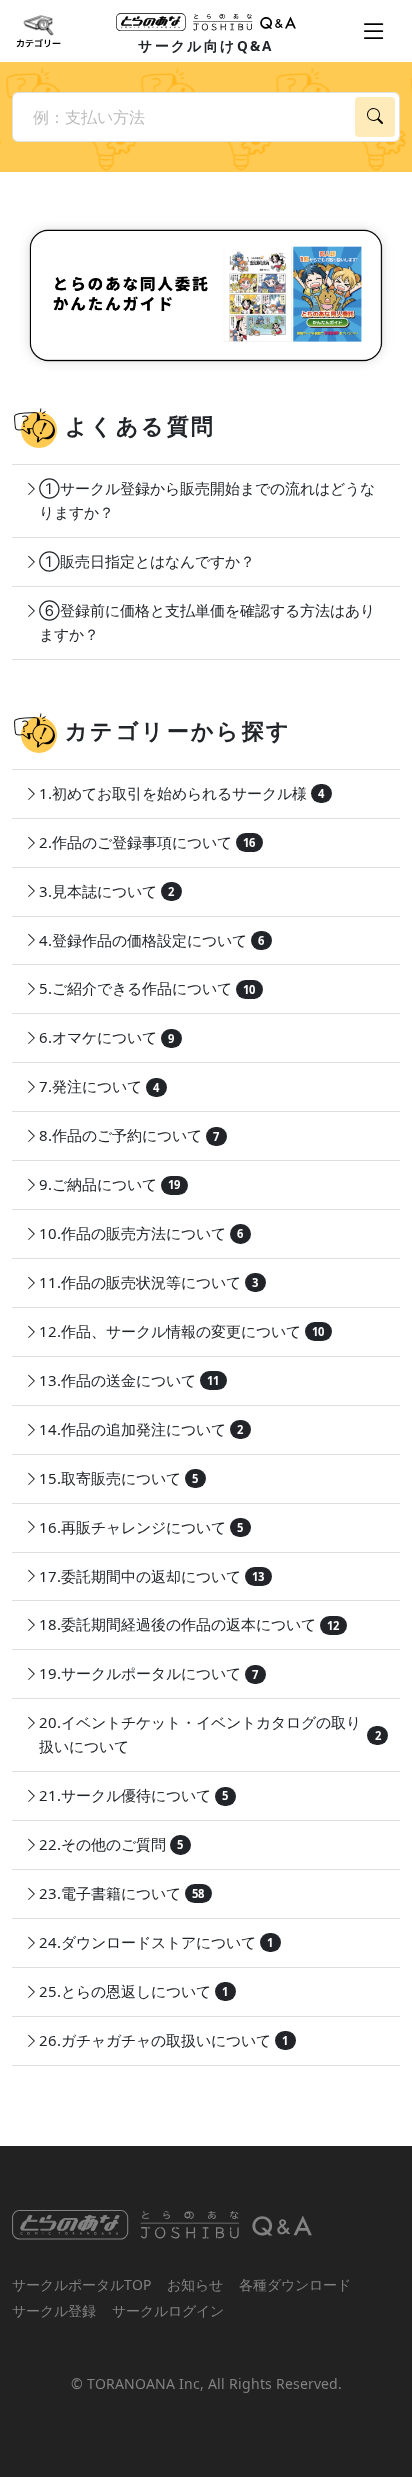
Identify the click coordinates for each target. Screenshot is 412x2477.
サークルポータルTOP (81, 2284)
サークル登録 (54, 2310)
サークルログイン (168, 2310)
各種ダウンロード (295, 2284)
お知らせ (195, 2284)
